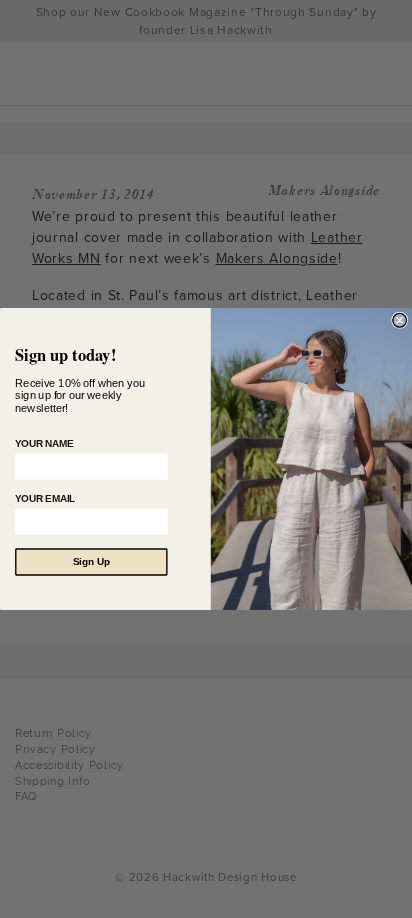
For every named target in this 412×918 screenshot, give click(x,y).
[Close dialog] (400, 320)
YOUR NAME (44, 443)
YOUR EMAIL (45, 498)
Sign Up (91, 562)
